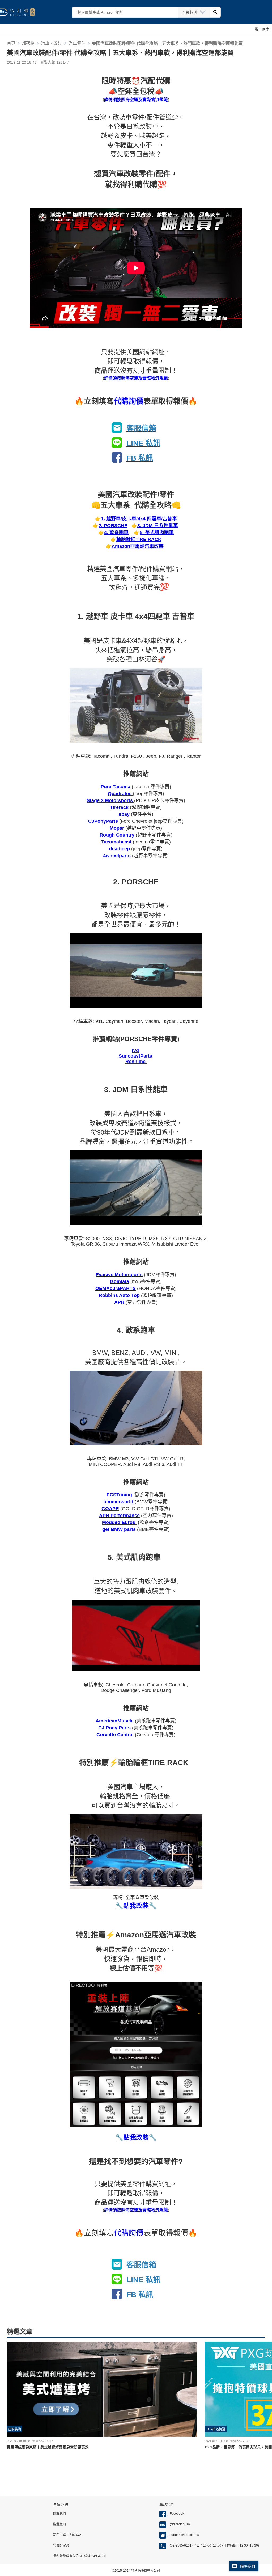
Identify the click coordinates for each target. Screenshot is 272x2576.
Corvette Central (115, 1735)
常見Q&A (74, 2535)
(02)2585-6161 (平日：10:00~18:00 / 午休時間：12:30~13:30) (214, 2545)
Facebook (177, 2514)
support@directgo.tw (185, 2535)
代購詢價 (129, 401)
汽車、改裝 (52, 43)
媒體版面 (59, 2524)
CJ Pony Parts (114, 1728)
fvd (135, 1050)
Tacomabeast (116, 842)
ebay (124, 814)
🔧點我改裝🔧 (136, 2137)
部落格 (28, 43)
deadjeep (120, 849)
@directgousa (180, 2524)
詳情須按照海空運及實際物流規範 (136, 100)
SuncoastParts (135, 1056)
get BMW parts (119, 1529)
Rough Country (117, 835)
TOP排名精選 (216, 2429)
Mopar (117, 828)
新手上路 (60, 2535)
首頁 (11, 43)
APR (119, 1302)
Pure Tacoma (116, 787)
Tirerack (119, 807)
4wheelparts (117, 856)
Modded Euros (119, 1522)
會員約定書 (61, 2545)
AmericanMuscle (115, 1721)
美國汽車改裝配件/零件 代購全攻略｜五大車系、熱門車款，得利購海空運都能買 (167, 43)
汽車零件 (77, 43)
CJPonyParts (103, 821)
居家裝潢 (15, 2429)
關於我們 (59, 2514)
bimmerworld (119, 1502)
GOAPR (110, 1509)
